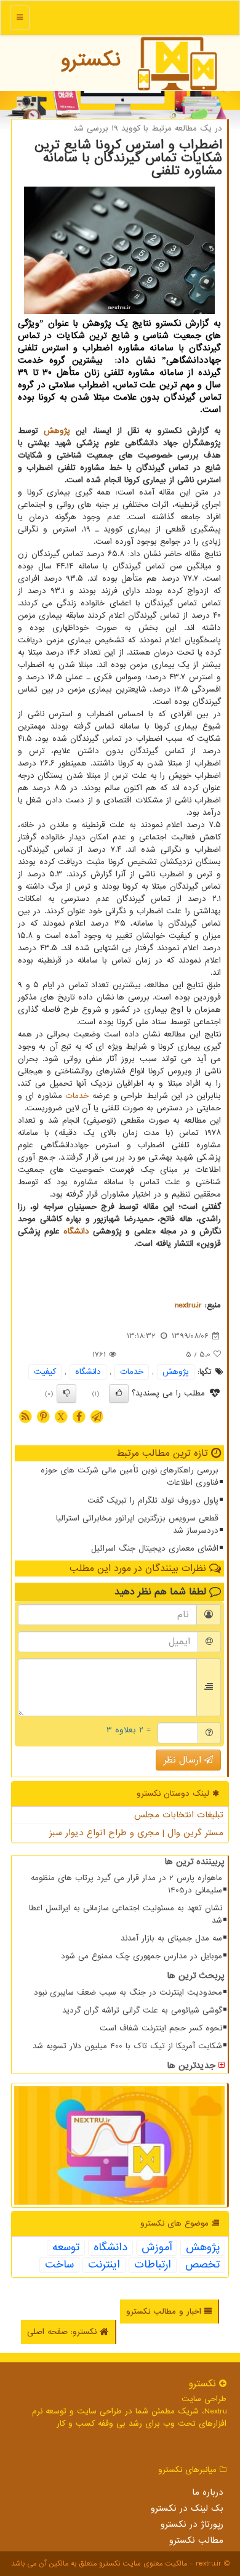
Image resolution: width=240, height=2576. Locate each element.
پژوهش (57, 431)
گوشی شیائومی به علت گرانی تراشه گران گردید (142, 2010)
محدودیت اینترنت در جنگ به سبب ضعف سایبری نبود (128, 1993)
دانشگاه (76, 1231)
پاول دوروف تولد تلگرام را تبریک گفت (153, 1500)
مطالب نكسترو (196, 2540)
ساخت (59, 2265)
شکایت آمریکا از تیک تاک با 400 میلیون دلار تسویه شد (127, 2046)
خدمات (77, 1096)
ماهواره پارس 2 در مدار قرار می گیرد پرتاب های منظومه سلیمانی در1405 (126, 1884)
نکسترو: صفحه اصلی (63, 2332)
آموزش (157, 2248)
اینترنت (104, 2265)
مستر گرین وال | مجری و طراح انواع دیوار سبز (136, 1833)
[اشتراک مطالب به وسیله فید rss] (25, 1416)
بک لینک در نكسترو (187, 2508)
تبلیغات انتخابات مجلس (179, 1815)
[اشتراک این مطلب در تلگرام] (97, 1416)
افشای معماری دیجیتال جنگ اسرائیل (155, 1548)
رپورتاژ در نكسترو (192, 2524)
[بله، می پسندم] (119, 1394)
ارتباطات (153, 2265)
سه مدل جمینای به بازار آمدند (171, 1938)
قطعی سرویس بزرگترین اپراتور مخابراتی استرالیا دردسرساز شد (137, 1524)
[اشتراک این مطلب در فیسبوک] (79, 1416)
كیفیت (45, 1372)
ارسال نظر (184, 1760)
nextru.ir (188, 1305)
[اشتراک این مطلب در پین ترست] (43, 1416)
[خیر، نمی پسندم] (66, 1394)
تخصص (202, 2265)
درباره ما (208, 2492)
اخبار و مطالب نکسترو (165, 2312)
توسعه (66, 2248)
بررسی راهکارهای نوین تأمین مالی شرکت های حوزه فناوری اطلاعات (130, 1476)
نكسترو (91, 60)
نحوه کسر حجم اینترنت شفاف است (161, 2028)
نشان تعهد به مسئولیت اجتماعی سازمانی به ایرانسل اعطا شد (126, 1914)
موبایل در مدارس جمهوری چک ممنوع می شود (142, 1956)
